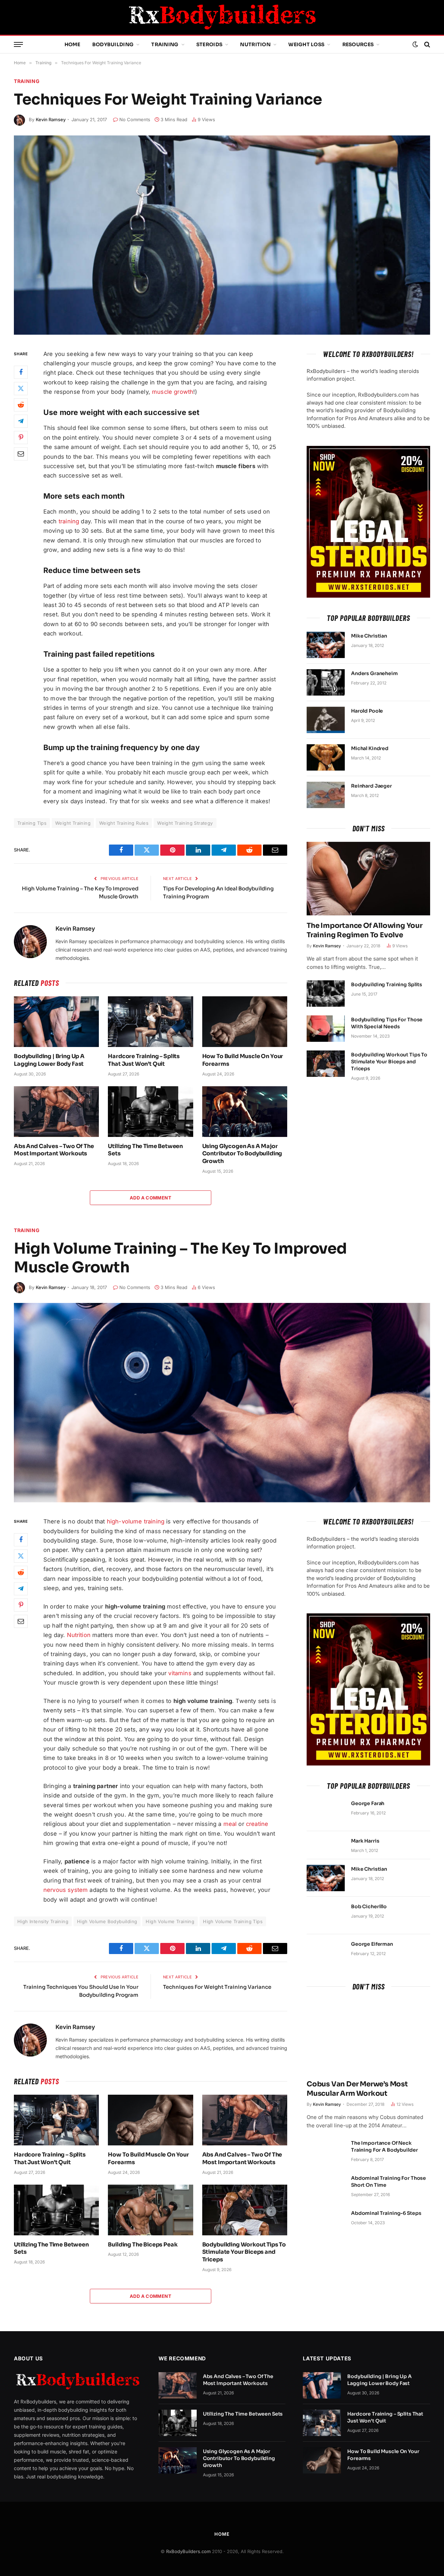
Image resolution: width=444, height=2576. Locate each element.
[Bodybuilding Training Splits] (326, 994)
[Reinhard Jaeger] (326, 795)
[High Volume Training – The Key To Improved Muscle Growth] (222, 1403)
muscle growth (173, 392)
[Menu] (18, 45)
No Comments (135, 119)
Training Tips (32, 823)
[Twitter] (21, 388)
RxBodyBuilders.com (188, 2551)
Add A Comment (151, 1198)
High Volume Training (170, 1921)
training (69, 521)
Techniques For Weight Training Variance (217, 1987)
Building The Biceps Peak (143, 2245)
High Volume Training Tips (233, 1921)
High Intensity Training (43, 1921)
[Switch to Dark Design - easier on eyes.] (415, 44)
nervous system (66, 1890)
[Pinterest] (21, 437)
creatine (257, 1824)
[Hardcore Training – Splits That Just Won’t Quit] (150, 1022)
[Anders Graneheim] (326, 682)
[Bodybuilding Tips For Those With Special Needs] (326, 1029)
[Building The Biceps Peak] (150, 2210)
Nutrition (255, 44)
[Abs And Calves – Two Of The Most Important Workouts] (56, 1112)
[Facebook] (21, 372)
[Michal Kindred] (326, 757)
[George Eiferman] (326, 1953)
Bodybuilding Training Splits (387, 984)
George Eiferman (372, 1944)
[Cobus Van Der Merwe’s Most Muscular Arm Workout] (368, 2037)
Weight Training (73, 823)
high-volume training (136, 1521)
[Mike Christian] (326, 645)
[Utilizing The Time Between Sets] (150, 1112)
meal (230, 1824)
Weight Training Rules (124, 823)
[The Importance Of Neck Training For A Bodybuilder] (326, 2152)
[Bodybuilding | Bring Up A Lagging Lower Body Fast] (56, 1022)
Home (72, 44)
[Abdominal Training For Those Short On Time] (326, 2187)
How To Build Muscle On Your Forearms (243, 1060)
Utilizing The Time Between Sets (145, 1150)
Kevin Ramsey (51, 119)
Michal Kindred (370, 748)
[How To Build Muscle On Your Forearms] (245, 1022)
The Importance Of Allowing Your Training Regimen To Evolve (365, 930)
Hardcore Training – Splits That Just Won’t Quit (144, 1060)
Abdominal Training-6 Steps (386, 2213)
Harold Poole (367, 711)
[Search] (426, 45)
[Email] (21, 454)
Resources (358, 44)
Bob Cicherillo (369, 1906)
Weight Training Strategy (185, 823)
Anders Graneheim (374, 673)
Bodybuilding (113, 44)
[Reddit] (21, 405)
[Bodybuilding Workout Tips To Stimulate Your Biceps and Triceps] (326, 1064)
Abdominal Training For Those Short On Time (388, 2182)
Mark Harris (365, 1841)
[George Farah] (326, 1812)
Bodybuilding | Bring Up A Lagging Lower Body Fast (49, 1060)
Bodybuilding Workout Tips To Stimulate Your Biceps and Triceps (389, 1062)
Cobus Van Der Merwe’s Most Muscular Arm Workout (357, 2089)
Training (165, 44)
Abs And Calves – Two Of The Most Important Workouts (54, 1150)
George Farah (368, 1803)
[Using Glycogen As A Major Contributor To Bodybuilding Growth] (245, 1112)
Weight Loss (306, 44)
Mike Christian (369, 636)
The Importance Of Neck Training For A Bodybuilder (384, 2146)
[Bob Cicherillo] (326, 1916)
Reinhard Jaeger (372, 786)
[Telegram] (21, 421)
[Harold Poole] (326, 720)
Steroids (209, 44)
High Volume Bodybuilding (107, 1921)
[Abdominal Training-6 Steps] (326, 2222)
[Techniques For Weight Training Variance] (222, 235)
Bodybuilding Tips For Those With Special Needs (387, 1023)
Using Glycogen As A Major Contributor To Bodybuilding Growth (242, 1154)
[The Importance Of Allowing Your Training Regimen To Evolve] (368, 879)
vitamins (180, 1673)
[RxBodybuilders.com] (222, 17)
